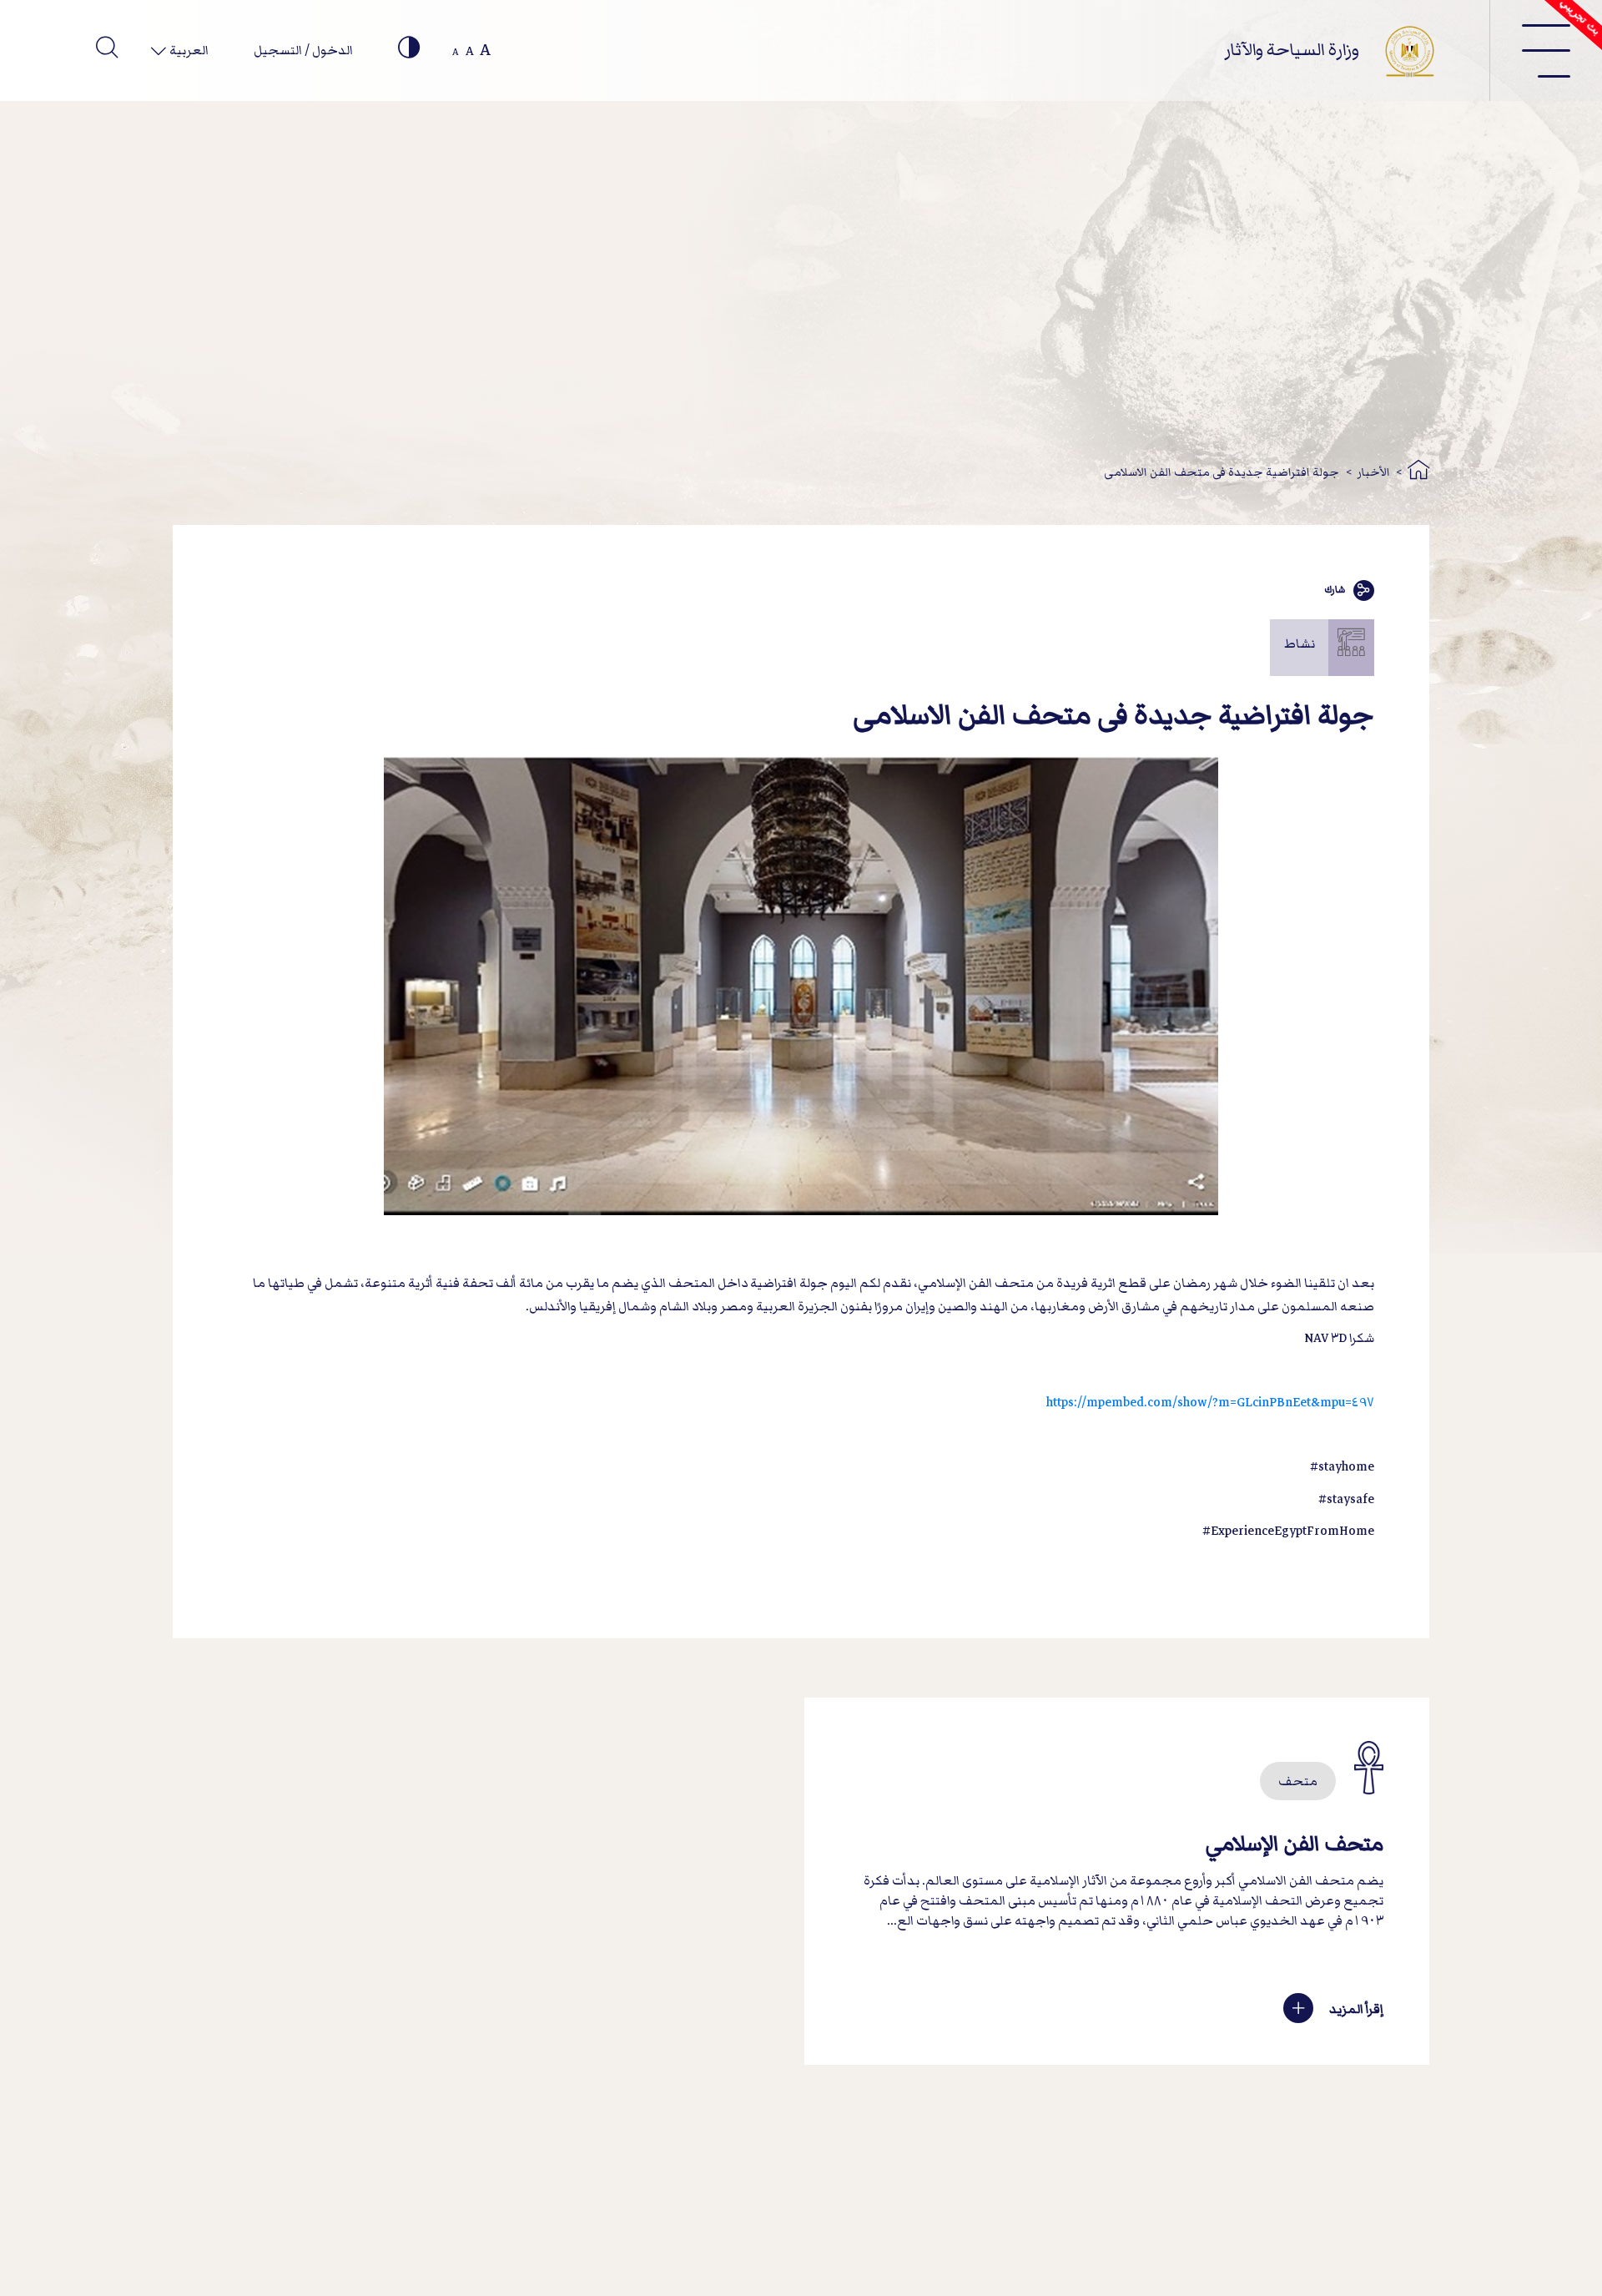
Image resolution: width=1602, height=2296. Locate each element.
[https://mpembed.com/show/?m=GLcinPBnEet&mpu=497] (1373, 1370)
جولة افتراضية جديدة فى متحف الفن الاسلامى (1222, 472)
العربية (188, 50)
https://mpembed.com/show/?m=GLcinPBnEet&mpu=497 (1210, 1402)
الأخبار (1374, 472)
